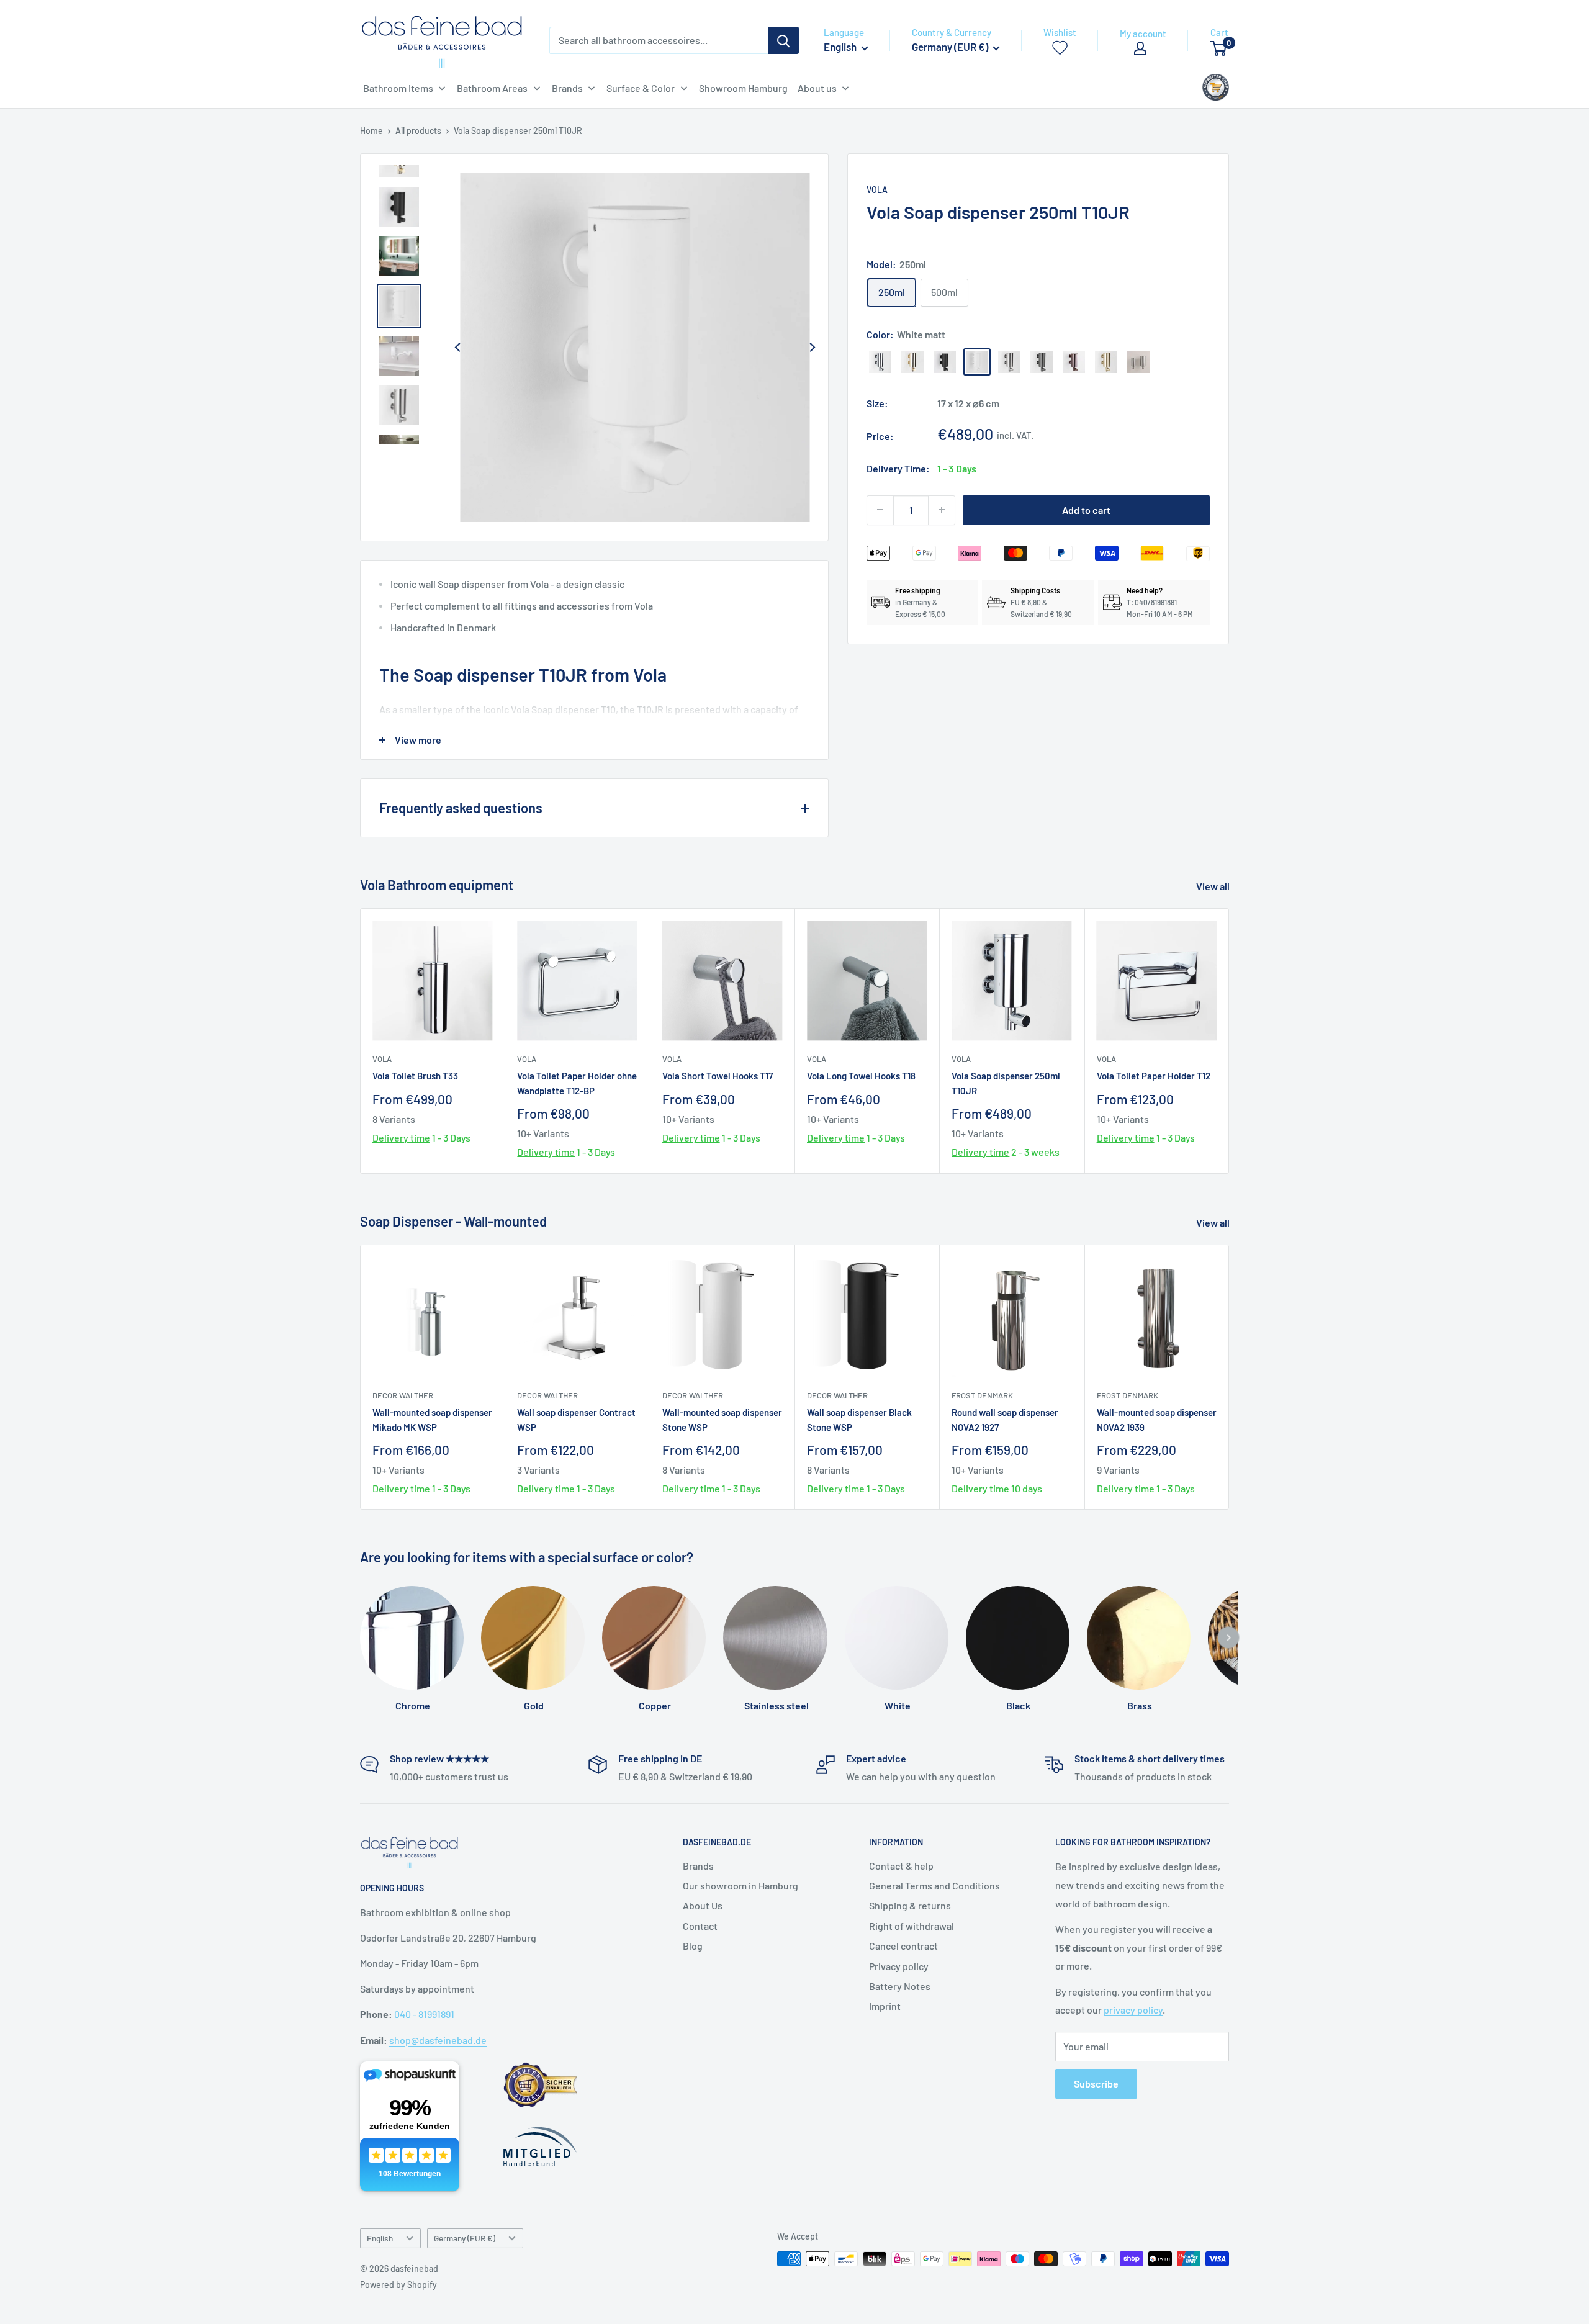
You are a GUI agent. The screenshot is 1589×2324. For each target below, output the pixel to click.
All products (418, 131)
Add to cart (1086, 509)
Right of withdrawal (912, 1926)
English (380, 2238)
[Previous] (457, 348)
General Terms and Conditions (934, 1885)
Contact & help (901, 1866)
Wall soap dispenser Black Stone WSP (859, 1419)
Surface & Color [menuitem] (641, 88)
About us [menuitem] (817, 88)
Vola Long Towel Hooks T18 (861, 1076)
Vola (877, 190)
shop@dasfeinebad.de (438, 2040)
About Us (703, 1905)
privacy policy (1133, 2010)
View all (1214, 886)
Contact (700, 1926)
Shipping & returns (910, 1905)
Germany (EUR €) (465, 2238)
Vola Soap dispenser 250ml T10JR (1006, 1083)
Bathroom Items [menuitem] (398, 88)
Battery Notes (900, 1986)
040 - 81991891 (424, 2014)
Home (371, 131)
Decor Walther (403, 1395)
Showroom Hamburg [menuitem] (743, 88)
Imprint (885, 2006)
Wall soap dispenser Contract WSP (576, 1419)
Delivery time (401, 1137)
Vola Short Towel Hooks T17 (718, 1076)
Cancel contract (903, 1946)
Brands (698, 1866)
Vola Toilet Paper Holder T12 (1154, 1076)
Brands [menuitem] (567, 88)
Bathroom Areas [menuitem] (492, 88)
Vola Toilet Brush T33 (415, 1076)
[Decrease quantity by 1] (880, 510)
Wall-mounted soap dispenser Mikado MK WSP (432, 1419)
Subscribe (1096, 2083)
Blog (693, 1946)
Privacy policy (899, 1966)
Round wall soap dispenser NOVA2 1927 (1005, 1419)
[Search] (783, 40)
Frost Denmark (982, 1395)
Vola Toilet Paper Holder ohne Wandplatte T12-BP (577, 1083)
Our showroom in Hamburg (740, 1885)
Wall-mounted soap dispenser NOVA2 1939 (1157, 1419)
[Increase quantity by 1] (942, 510)
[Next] (812, 348)
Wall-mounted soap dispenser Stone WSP (722, 1419)
